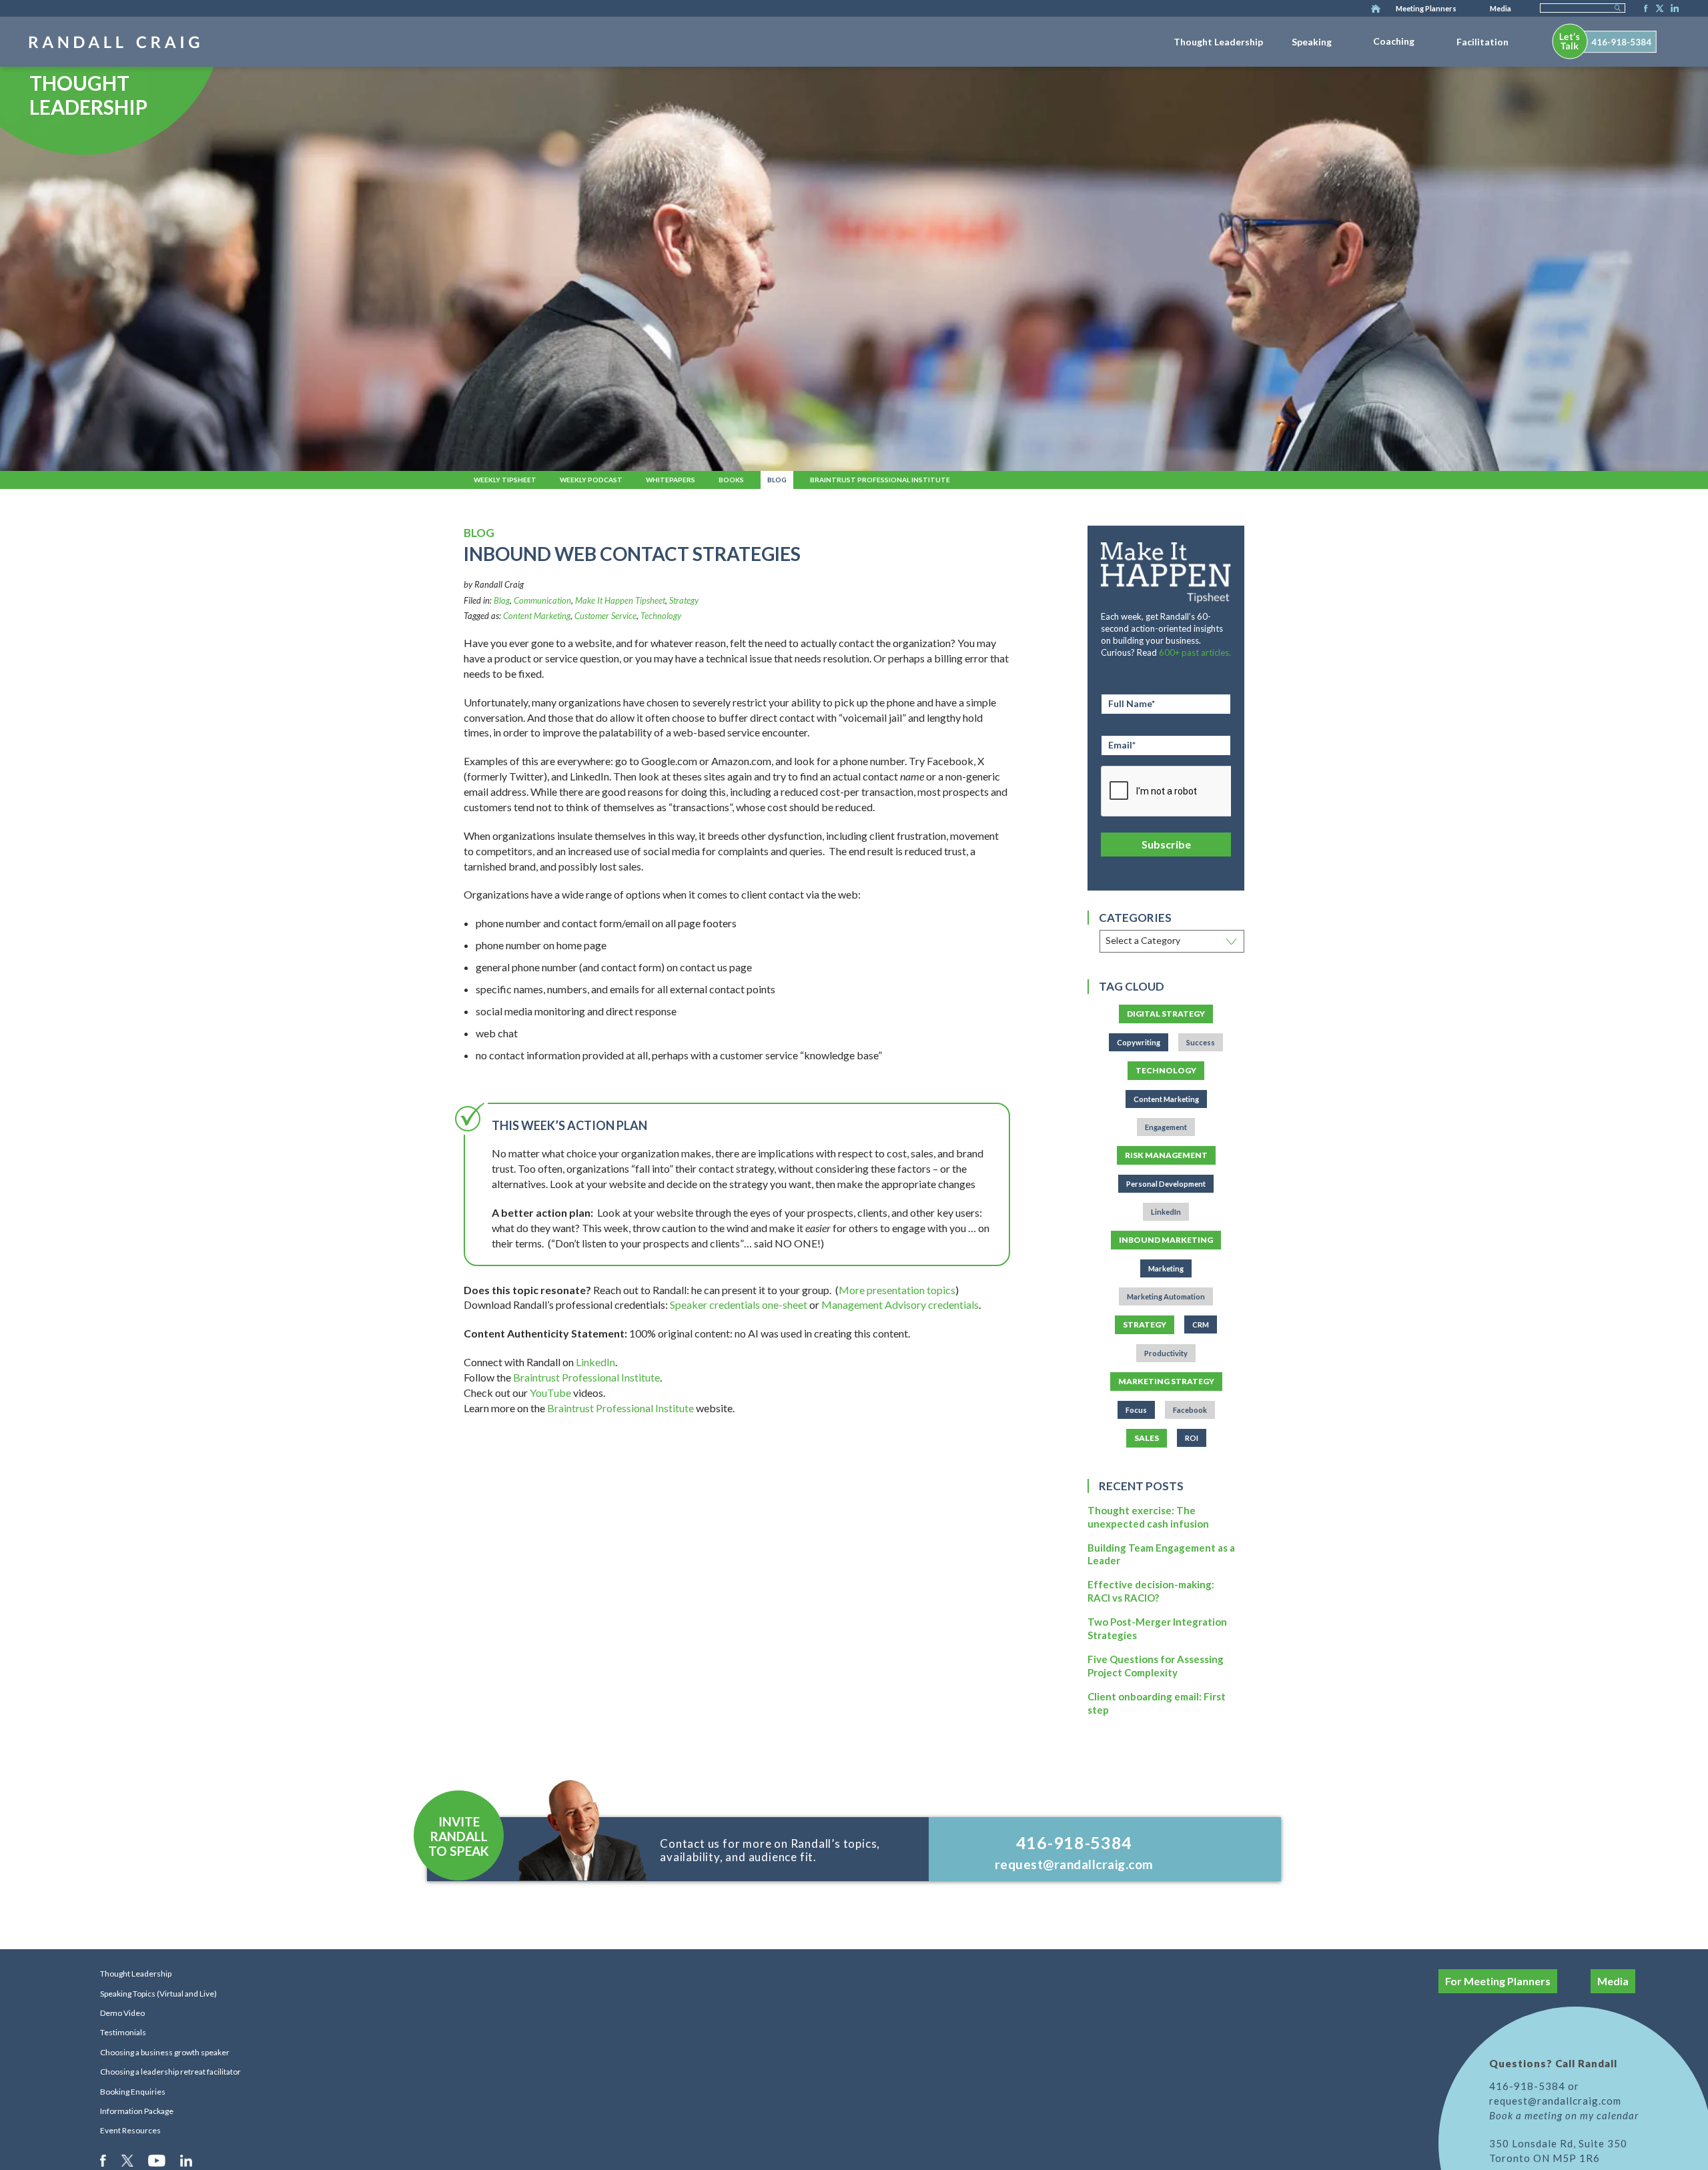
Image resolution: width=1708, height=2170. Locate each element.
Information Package (137, 2111)
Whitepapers (671, 480)
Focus (1136, 1410)
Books (731, 480)
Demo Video (122, 2013)
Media (1501, 8)
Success (1201, 1042)
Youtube (158, 2160)
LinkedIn (1673, 9)
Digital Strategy (1166, 1014)
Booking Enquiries (133, 2092)
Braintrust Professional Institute (880, 480)
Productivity (1166, 1353)
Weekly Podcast (591, 480)
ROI (1192, 1438)
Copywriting (1139, 1042)
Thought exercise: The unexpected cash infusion (1148, 1517)
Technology (661, 616)
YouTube (550, 1393)
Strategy (684, 600)
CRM (1201, 1324)
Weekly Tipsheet (505, 480)
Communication (542, 600)
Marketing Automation (1166, 1296)
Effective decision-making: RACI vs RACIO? (1151, 1591)
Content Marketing (537, 616)
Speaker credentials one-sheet (739, 1304)
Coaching (1394, 41)
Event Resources (130, 2130)
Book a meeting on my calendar (1564, 2115)
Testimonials (123, 2032)
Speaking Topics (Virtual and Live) (158, 1994)
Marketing (1166, 1268)
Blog (777, 480)
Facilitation (1482, 42)
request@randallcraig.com (1074, 1864)
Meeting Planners (1426, 8)
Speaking (1312, 42)
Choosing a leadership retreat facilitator (170, 2072)
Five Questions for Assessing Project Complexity (1156, 1666)
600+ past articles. (1195, 652)
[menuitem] (1218, 39)
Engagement (1166, 1127)
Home (1376, 9)
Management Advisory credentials (900, 1304)
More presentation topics (897, 1290)
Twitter (1657, 9)
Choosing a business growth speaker (165, 2052)
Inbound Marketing (1166, 1240)
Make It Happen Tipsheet (620, 600)
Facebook (1642, 9)
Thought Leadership (1218, 42)
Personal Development (1166, 1184)
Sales (1147, 1438)
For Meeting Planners (1498, 1981)
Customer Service (605, 616)
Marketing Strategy (1166, 1381)
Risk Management (1166, 1155)
